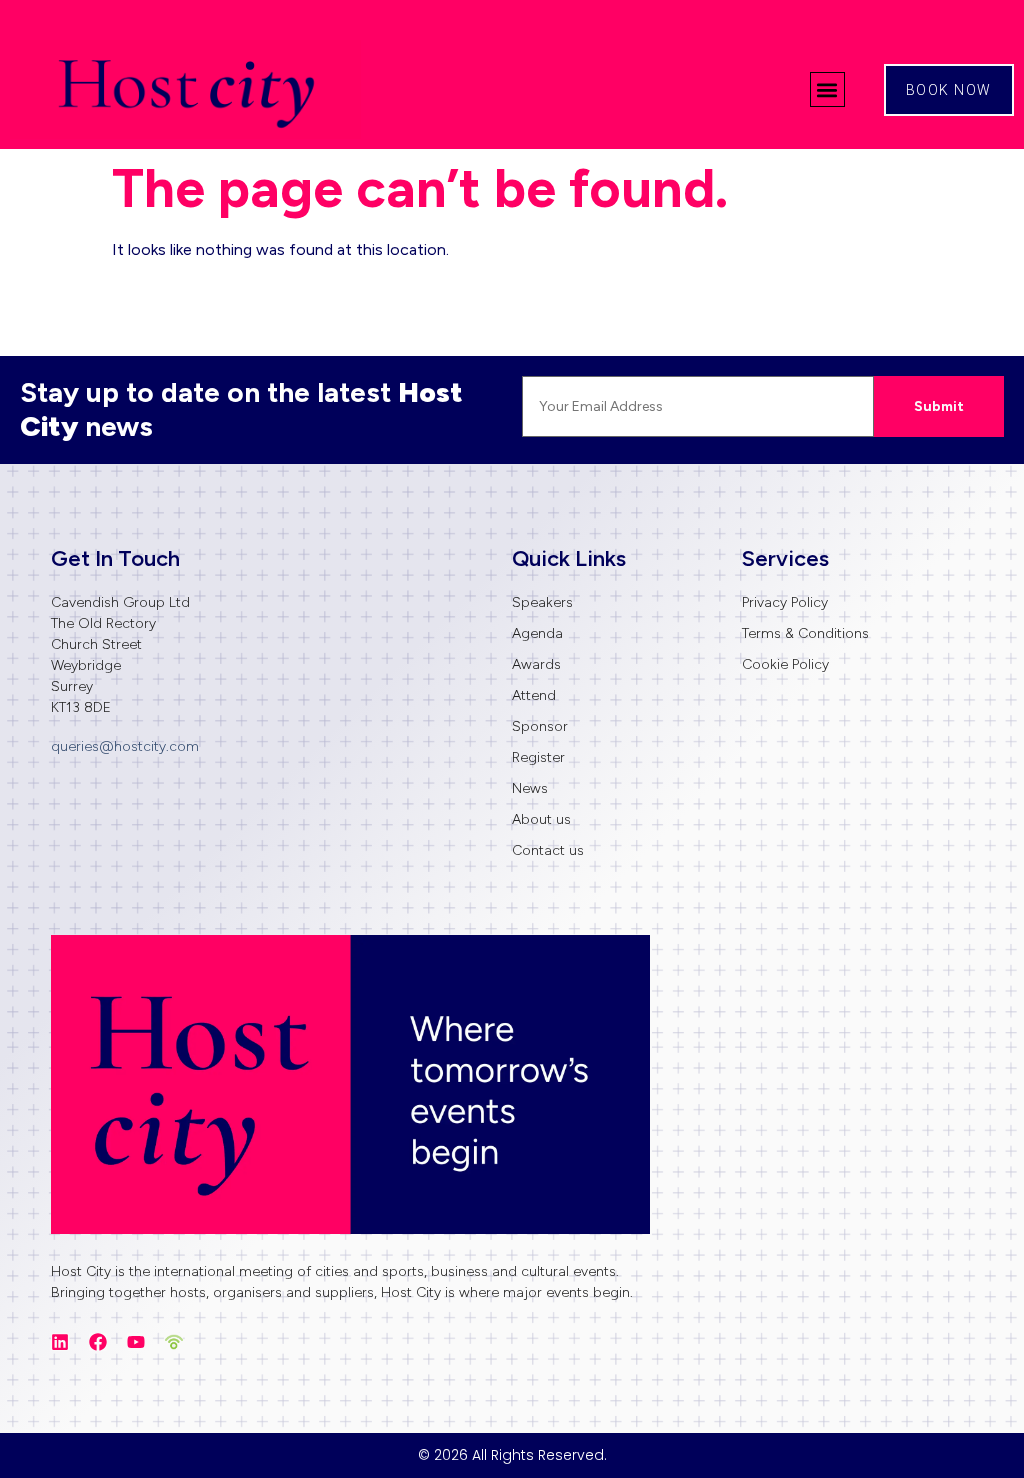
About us (541, 819)
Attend (534, 695)
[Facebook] (98, 1342)
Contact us (548, 850)
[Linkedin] (60, 1342)
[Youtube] (136, 1342)
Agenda (537, 633)
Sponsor (540, 726)
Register (538, 757)
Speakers (542, 602)
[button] (827, 89)
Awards (536, 664)
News (530, 788)
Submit (939, 406)
